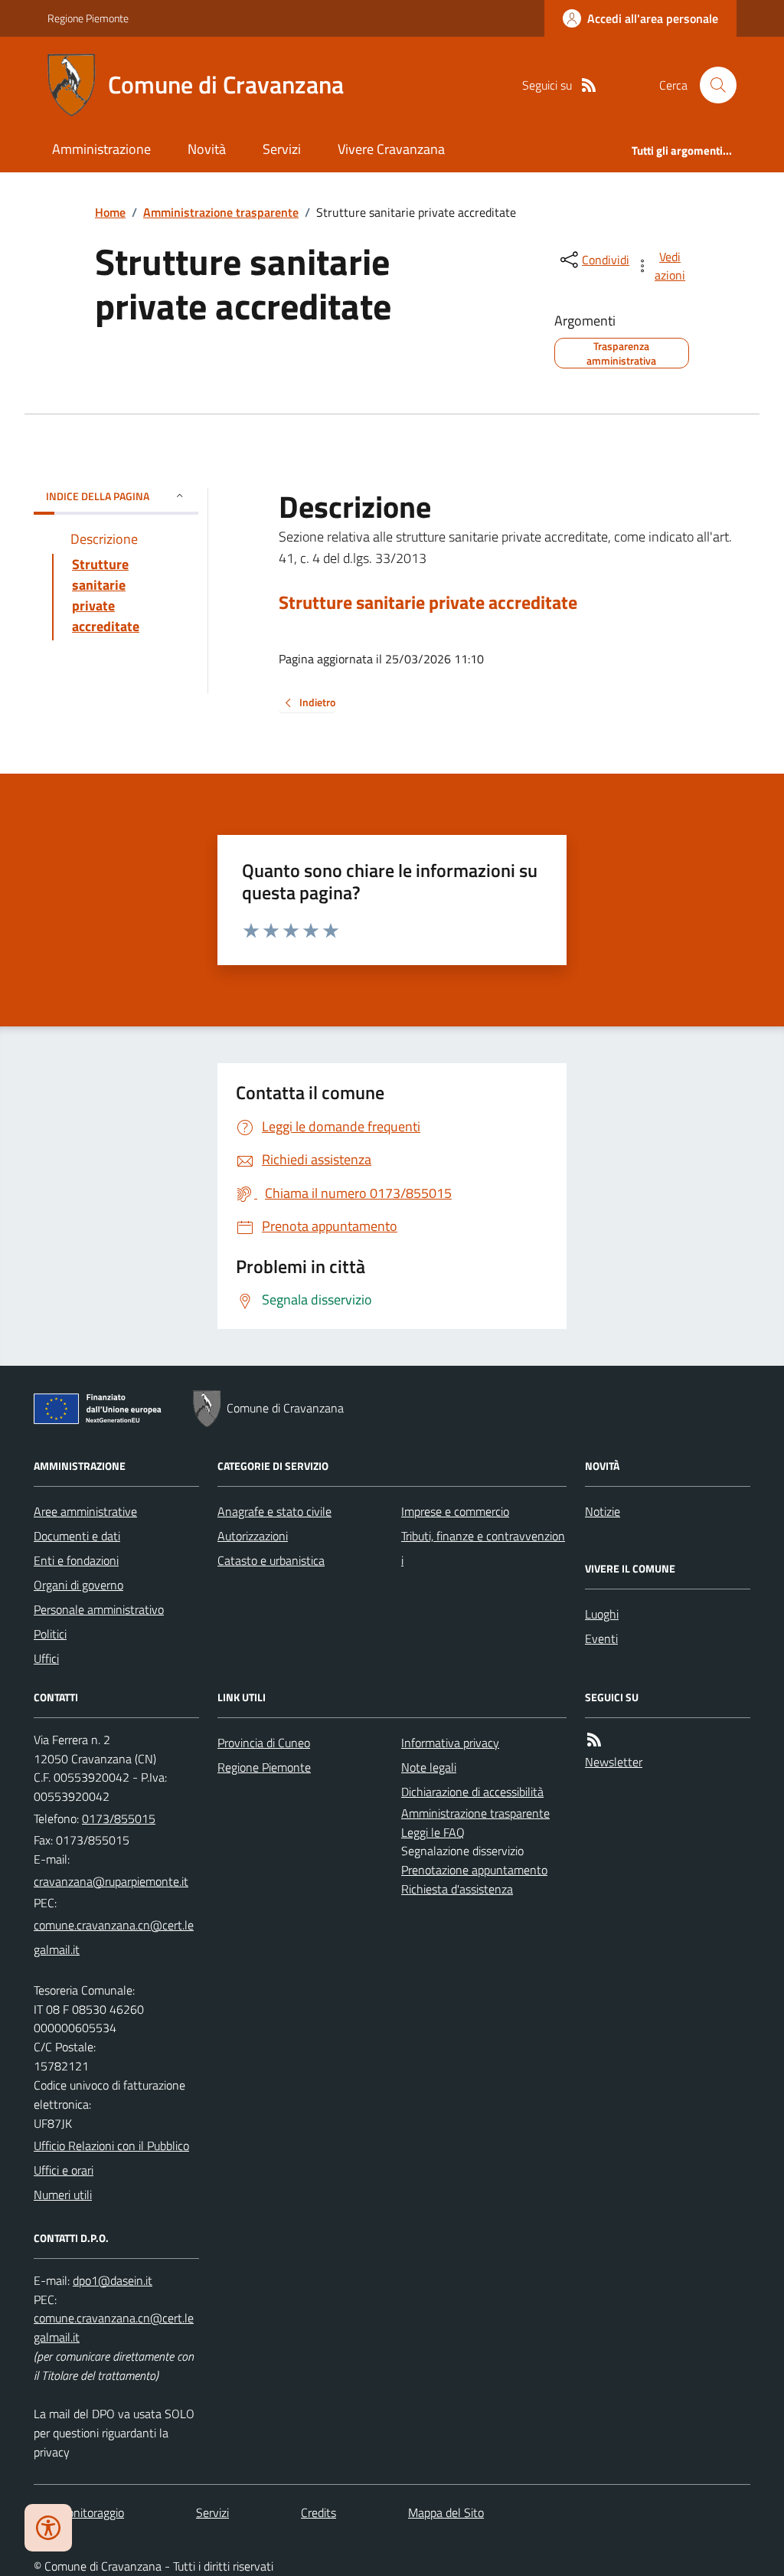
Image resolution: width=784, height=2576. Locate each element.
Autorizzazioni (253, 1536)
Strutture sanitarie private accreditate (428, 602)
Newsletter (614, 1762)
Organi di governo (78, 1585)
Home (110, 212)
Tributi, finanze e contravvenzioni (483, 1548)
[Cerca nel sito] (712, 85)
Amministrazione (101, 149)
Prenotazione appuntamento (474, 1870)
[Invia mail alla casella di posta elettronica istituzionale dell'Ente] (111, 1881)
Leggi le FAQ (433, 1832)
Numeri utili (63, 2195)
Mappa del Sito (446, 2512)
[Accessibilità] (48, 2528)
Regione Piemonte (88, 18)
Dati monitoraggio (79, 2512)
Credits (318, 2512)
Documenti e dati (77, 1536)
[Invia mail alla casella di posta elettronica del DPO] (113, 2281)
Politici (50, 1634)
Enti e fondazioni (76, 1560)
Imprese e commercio (455, 1511)
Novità (207, 149)
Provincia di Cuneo (264, 1743)
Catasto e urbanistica (271, 1560)
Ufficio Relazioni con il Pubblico (111, 2146)
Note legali (429, 1767)
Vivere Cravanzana (391, 149)
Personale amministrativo (99, 1609)
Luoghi (602, 1614)
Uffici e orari (64, 2170)
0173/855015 (119, 1818)
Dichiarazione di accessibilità (472, 1792)
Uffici (46, 1658)
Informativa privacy (450, 1743)
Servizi (282, 149)
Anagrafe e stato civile (274, 1511)
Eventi (601, 1638)
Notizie (603, 1511)
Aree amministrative (85, 1511)
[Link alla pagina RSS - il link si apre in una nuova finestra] (589, 85)
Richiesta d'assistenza (457, 1889)
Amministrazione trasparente (221, 212)
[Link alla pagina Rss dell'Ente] (594, 1740)
